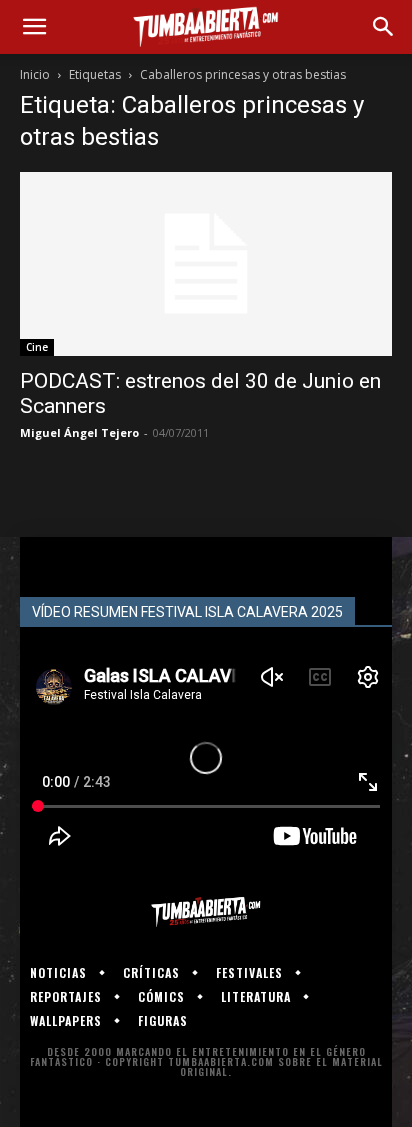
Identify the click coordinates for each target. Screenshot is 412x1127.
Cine (37, 347)
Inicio (35, 74)
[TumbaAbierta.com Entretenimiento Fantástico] (206, 912)
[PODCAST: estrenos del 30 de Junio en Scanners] (206, 264)
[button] (34, 27)
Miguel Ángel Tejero (79, 432)
